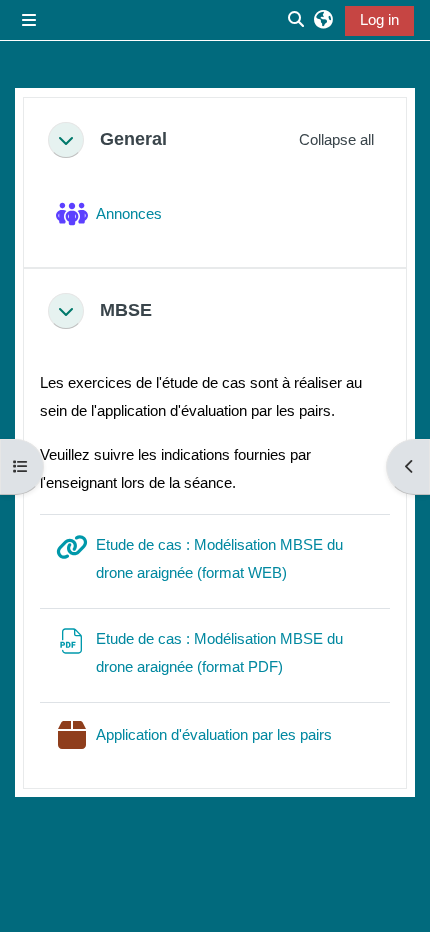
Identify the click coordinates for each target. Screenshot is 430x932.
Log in (379, 20)
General (133, 139)
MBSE (126, 310)
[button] (323, 20)
